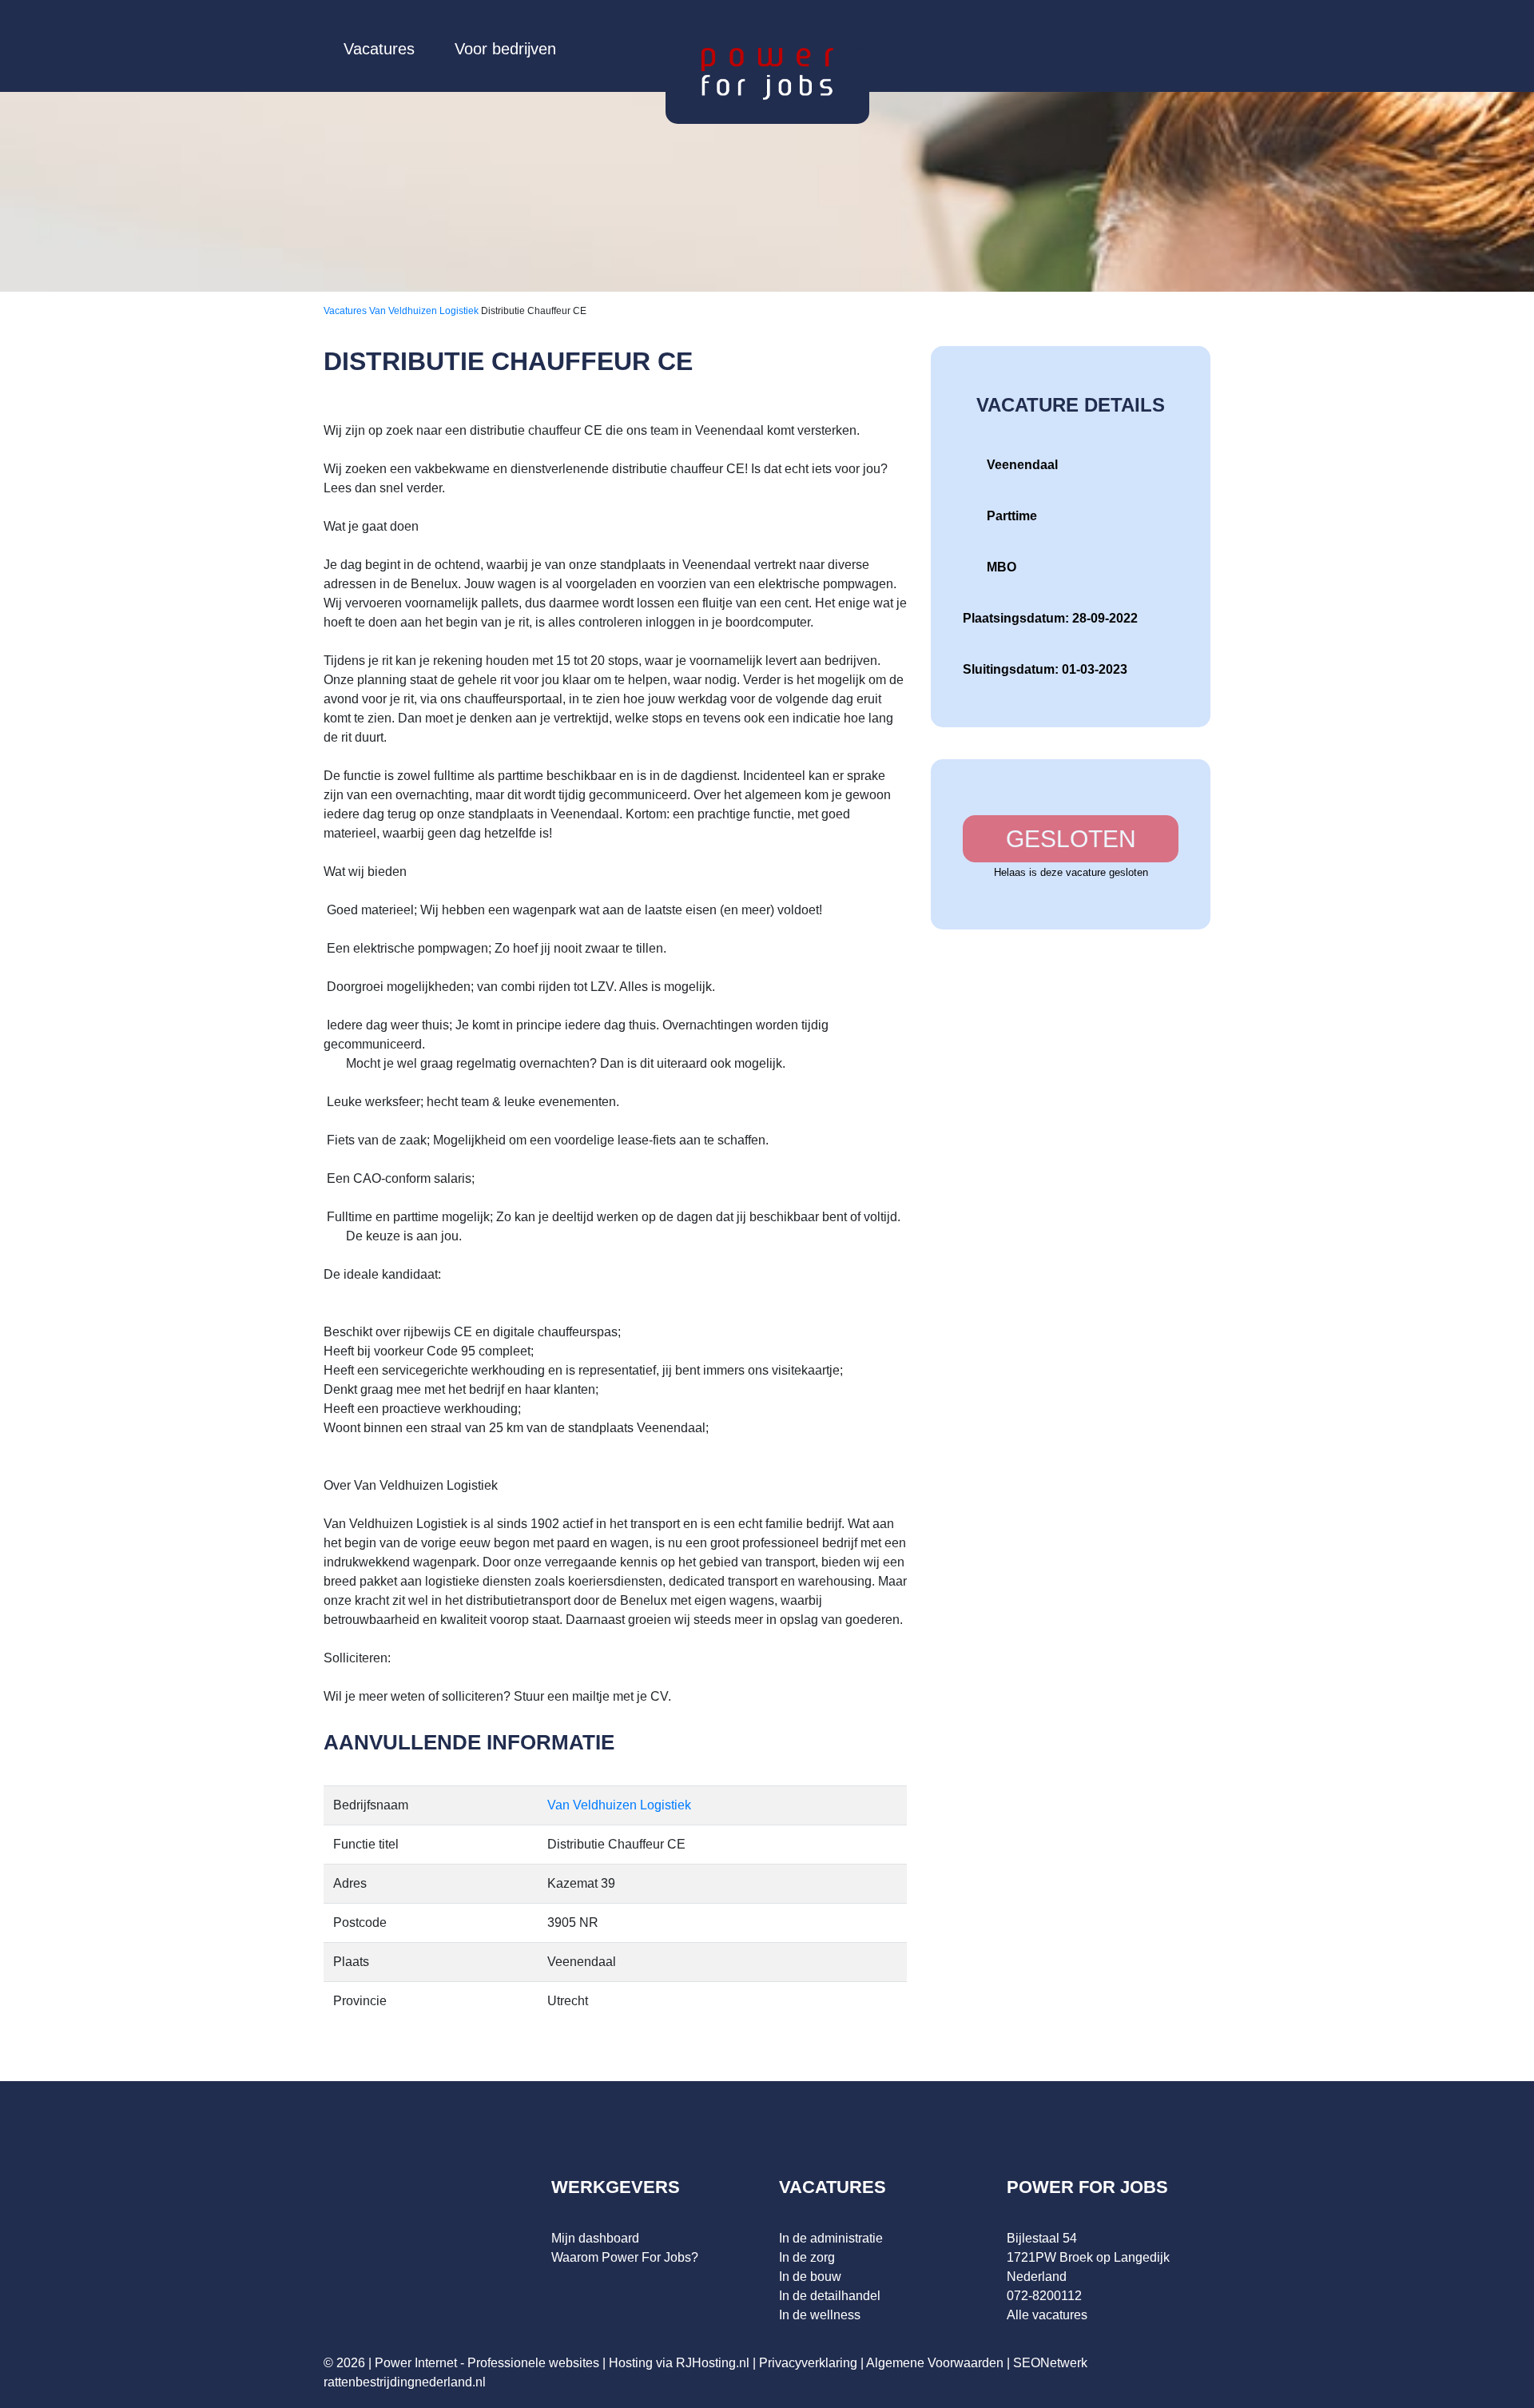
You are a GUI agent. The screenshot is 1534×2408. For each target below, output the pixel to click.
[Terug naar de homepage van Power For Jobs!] (767, 73)
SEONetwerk (1050, 2363)
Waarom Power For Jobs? (625, 2257)
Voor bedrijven (505, 49)
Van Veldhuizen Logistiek (425, 311)
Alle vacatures (1047, 2315)
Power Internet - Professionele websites (487, 2363)
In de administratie (831, 2238)
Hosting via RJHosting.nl (679, 2363)
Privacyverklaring (808, 2363)
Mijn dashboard (595, 2238)
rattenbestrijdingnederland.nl (405, 2382)
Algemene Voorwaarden (935, 2363)
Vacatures (379, 49)
